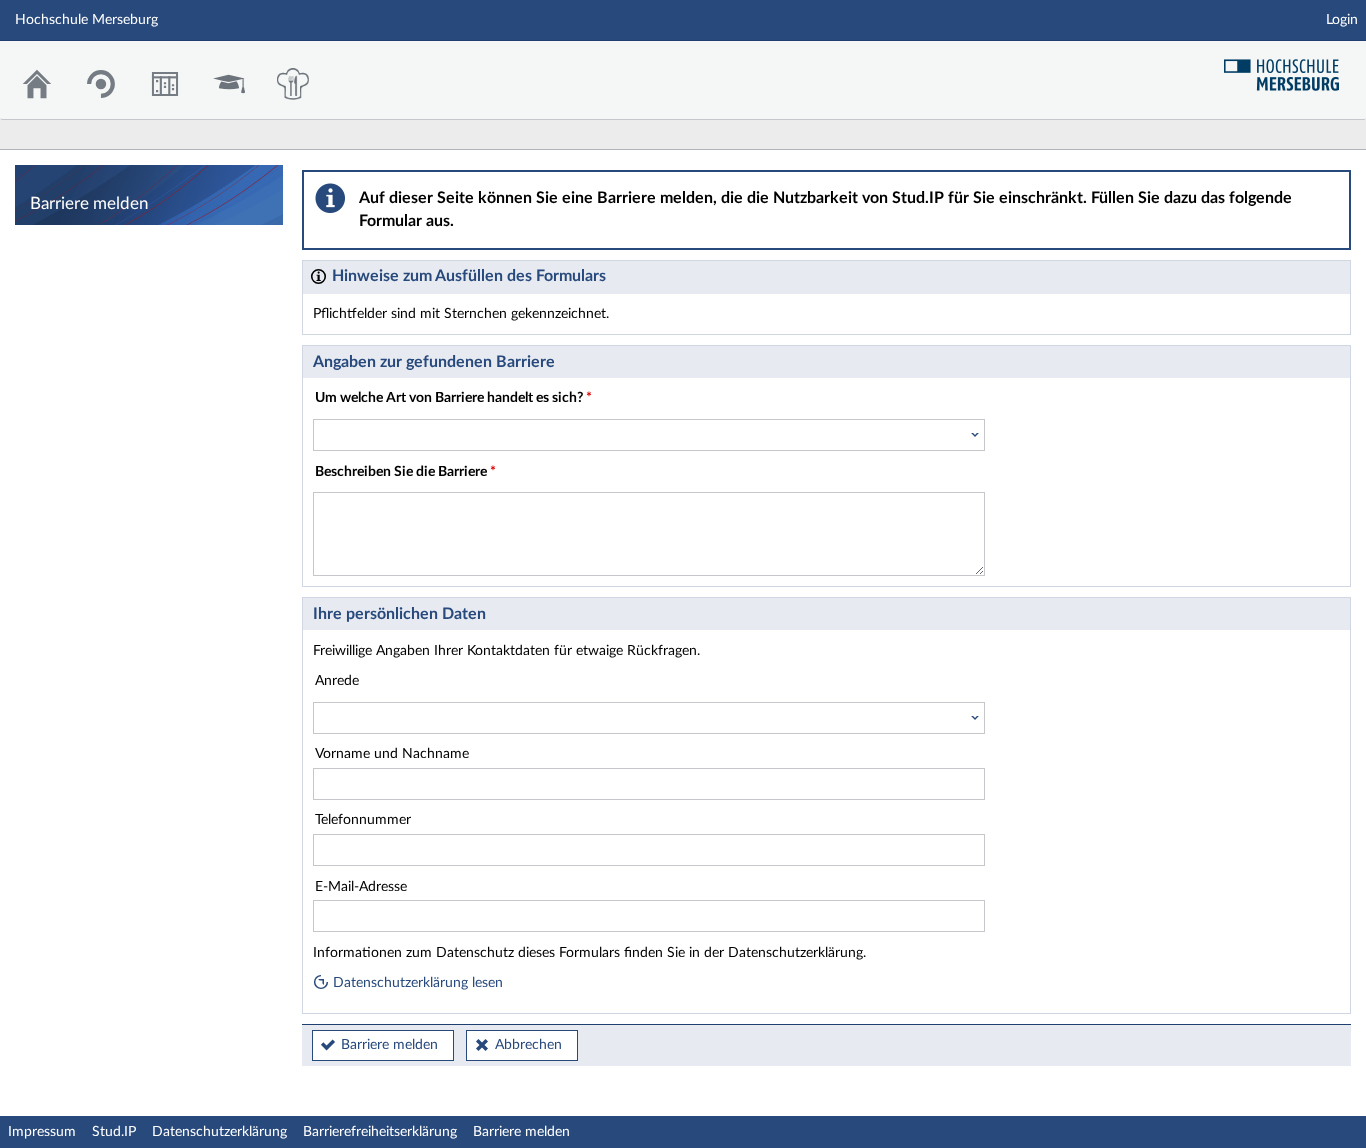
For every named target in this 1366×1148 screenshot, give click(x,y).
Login (1342, 20)
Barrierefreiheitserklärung (380, 1132)
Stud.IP (114, 1132)
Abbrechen (528, 1045)
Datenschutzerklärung (219, 1132)
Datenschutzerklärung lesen (416, 983)
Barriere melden (389, 1045)
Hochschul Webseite (1289, 67)
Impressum (42, 1132)
